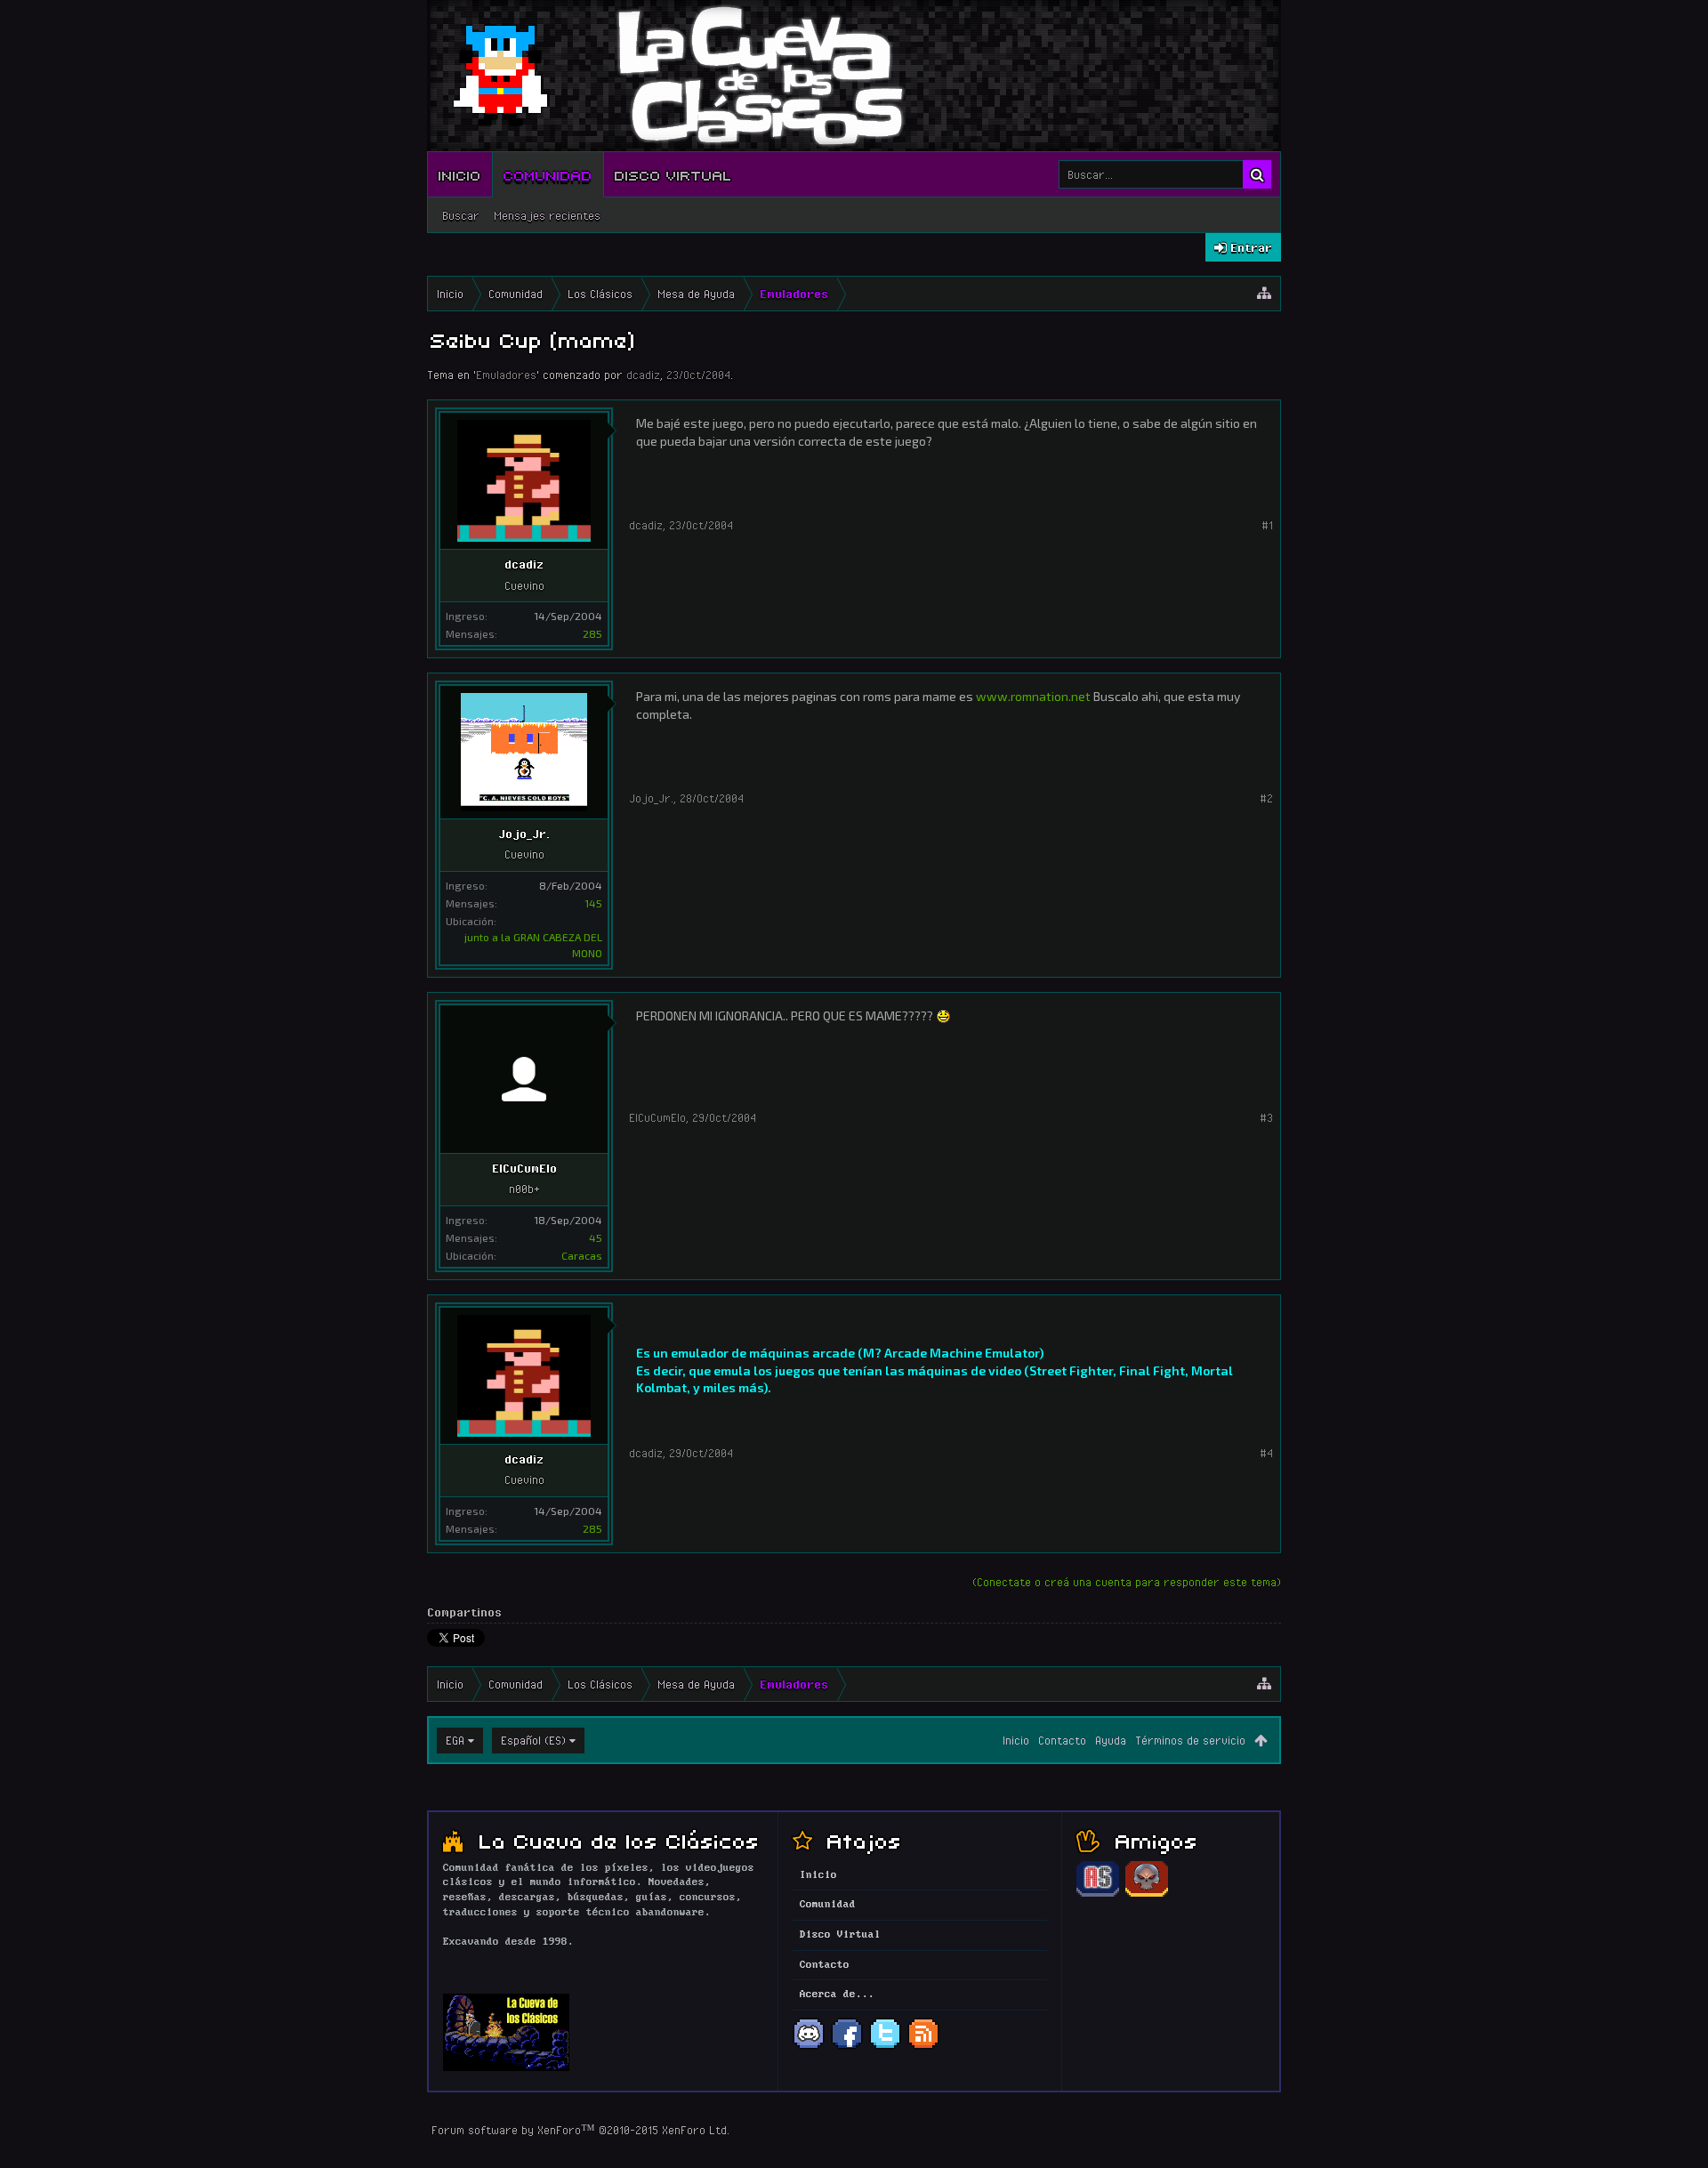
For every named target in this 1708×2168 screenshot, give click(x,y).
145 (593, 903)
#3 (1266, 1117)
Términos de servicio (1190, 1740)
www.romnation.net (1033, 696)
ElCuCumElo (524, 1168)
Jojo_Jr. (524, 834)
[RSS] (923, 2047)
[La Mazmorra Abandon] (1147, 1894)
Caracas (582, 1255)
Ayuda (1111, 1740)
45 (596, 1237)
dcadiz (643, 375)
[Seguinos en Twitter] (885, 2047)
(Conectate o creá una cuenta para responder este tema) (1127, 1582)
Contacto (1062, 1740)
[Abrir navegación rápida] (1264, 294)
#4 (1266, 1453)
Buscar (461, 215)
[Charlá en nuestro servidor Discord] (809, 2047)
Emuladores (506, 375)
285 (592, 633)
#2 (1266, 798)
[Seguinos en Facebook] (847, 2047)
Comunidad (548, 174)
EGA (455, 1740)
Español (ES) (533, 1740)
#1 (1267, 525)
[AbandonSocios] (1098, 1894)
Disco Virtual (673, 174)
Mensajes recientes (547, 215)
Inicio (460, 174)
